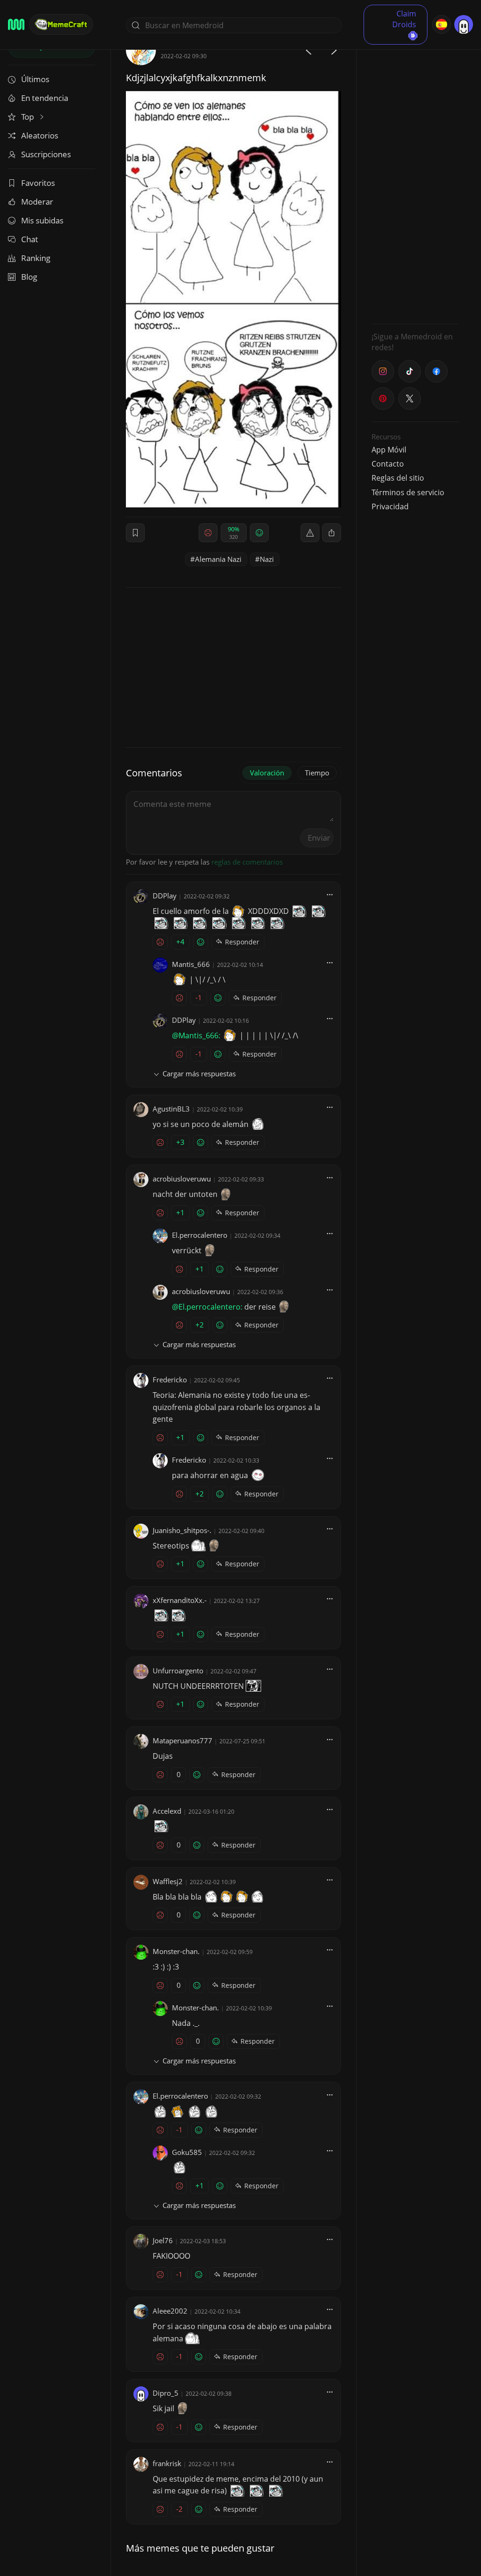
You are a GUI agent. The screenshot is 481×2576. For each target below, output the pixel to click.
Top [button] (28, 117)
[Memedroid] (16, 24)
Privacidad (390, 506)
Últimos (35, 79)
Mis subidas (42, 220)
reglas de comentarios (247, 862)
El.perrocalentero (200, 1235)
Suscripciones (46, 154)
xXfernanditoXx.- (180, 1600)
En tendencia (45, 98)
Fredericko (170, 1380)
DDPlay (165, 896)
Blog (29, 277)
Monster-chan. (176, 1951)
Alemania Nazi (218, 559)
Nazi (267, 559)
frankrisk (167, 2463)
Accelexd (167, 1811)
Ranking (36, 258)
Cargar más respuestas (199, 1073)
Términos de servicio (408, 492)
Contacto (388, 464)
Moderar (37, 202)
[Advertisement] (415, 176)
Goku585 (187, 2152)
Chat (30, 239)
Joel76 (163, 2240)
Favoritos (38, 183)
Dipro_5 (166, 2393)
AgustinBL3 (171, 1109)
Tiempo (317, 773)
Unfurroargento (178, 1671)
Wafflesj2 (168, 1881)
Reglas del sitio (398, 478)
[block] (332, 533)
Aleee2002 (170, 2311)
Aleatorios (40, 135)
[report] (310, 533)
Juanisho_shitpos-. (182, 1530)
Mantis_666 (191, 964)
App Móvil (389, 450)
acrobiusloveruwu (182, 1179)
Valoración (267, 773)
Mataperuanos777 (182, 1740)
